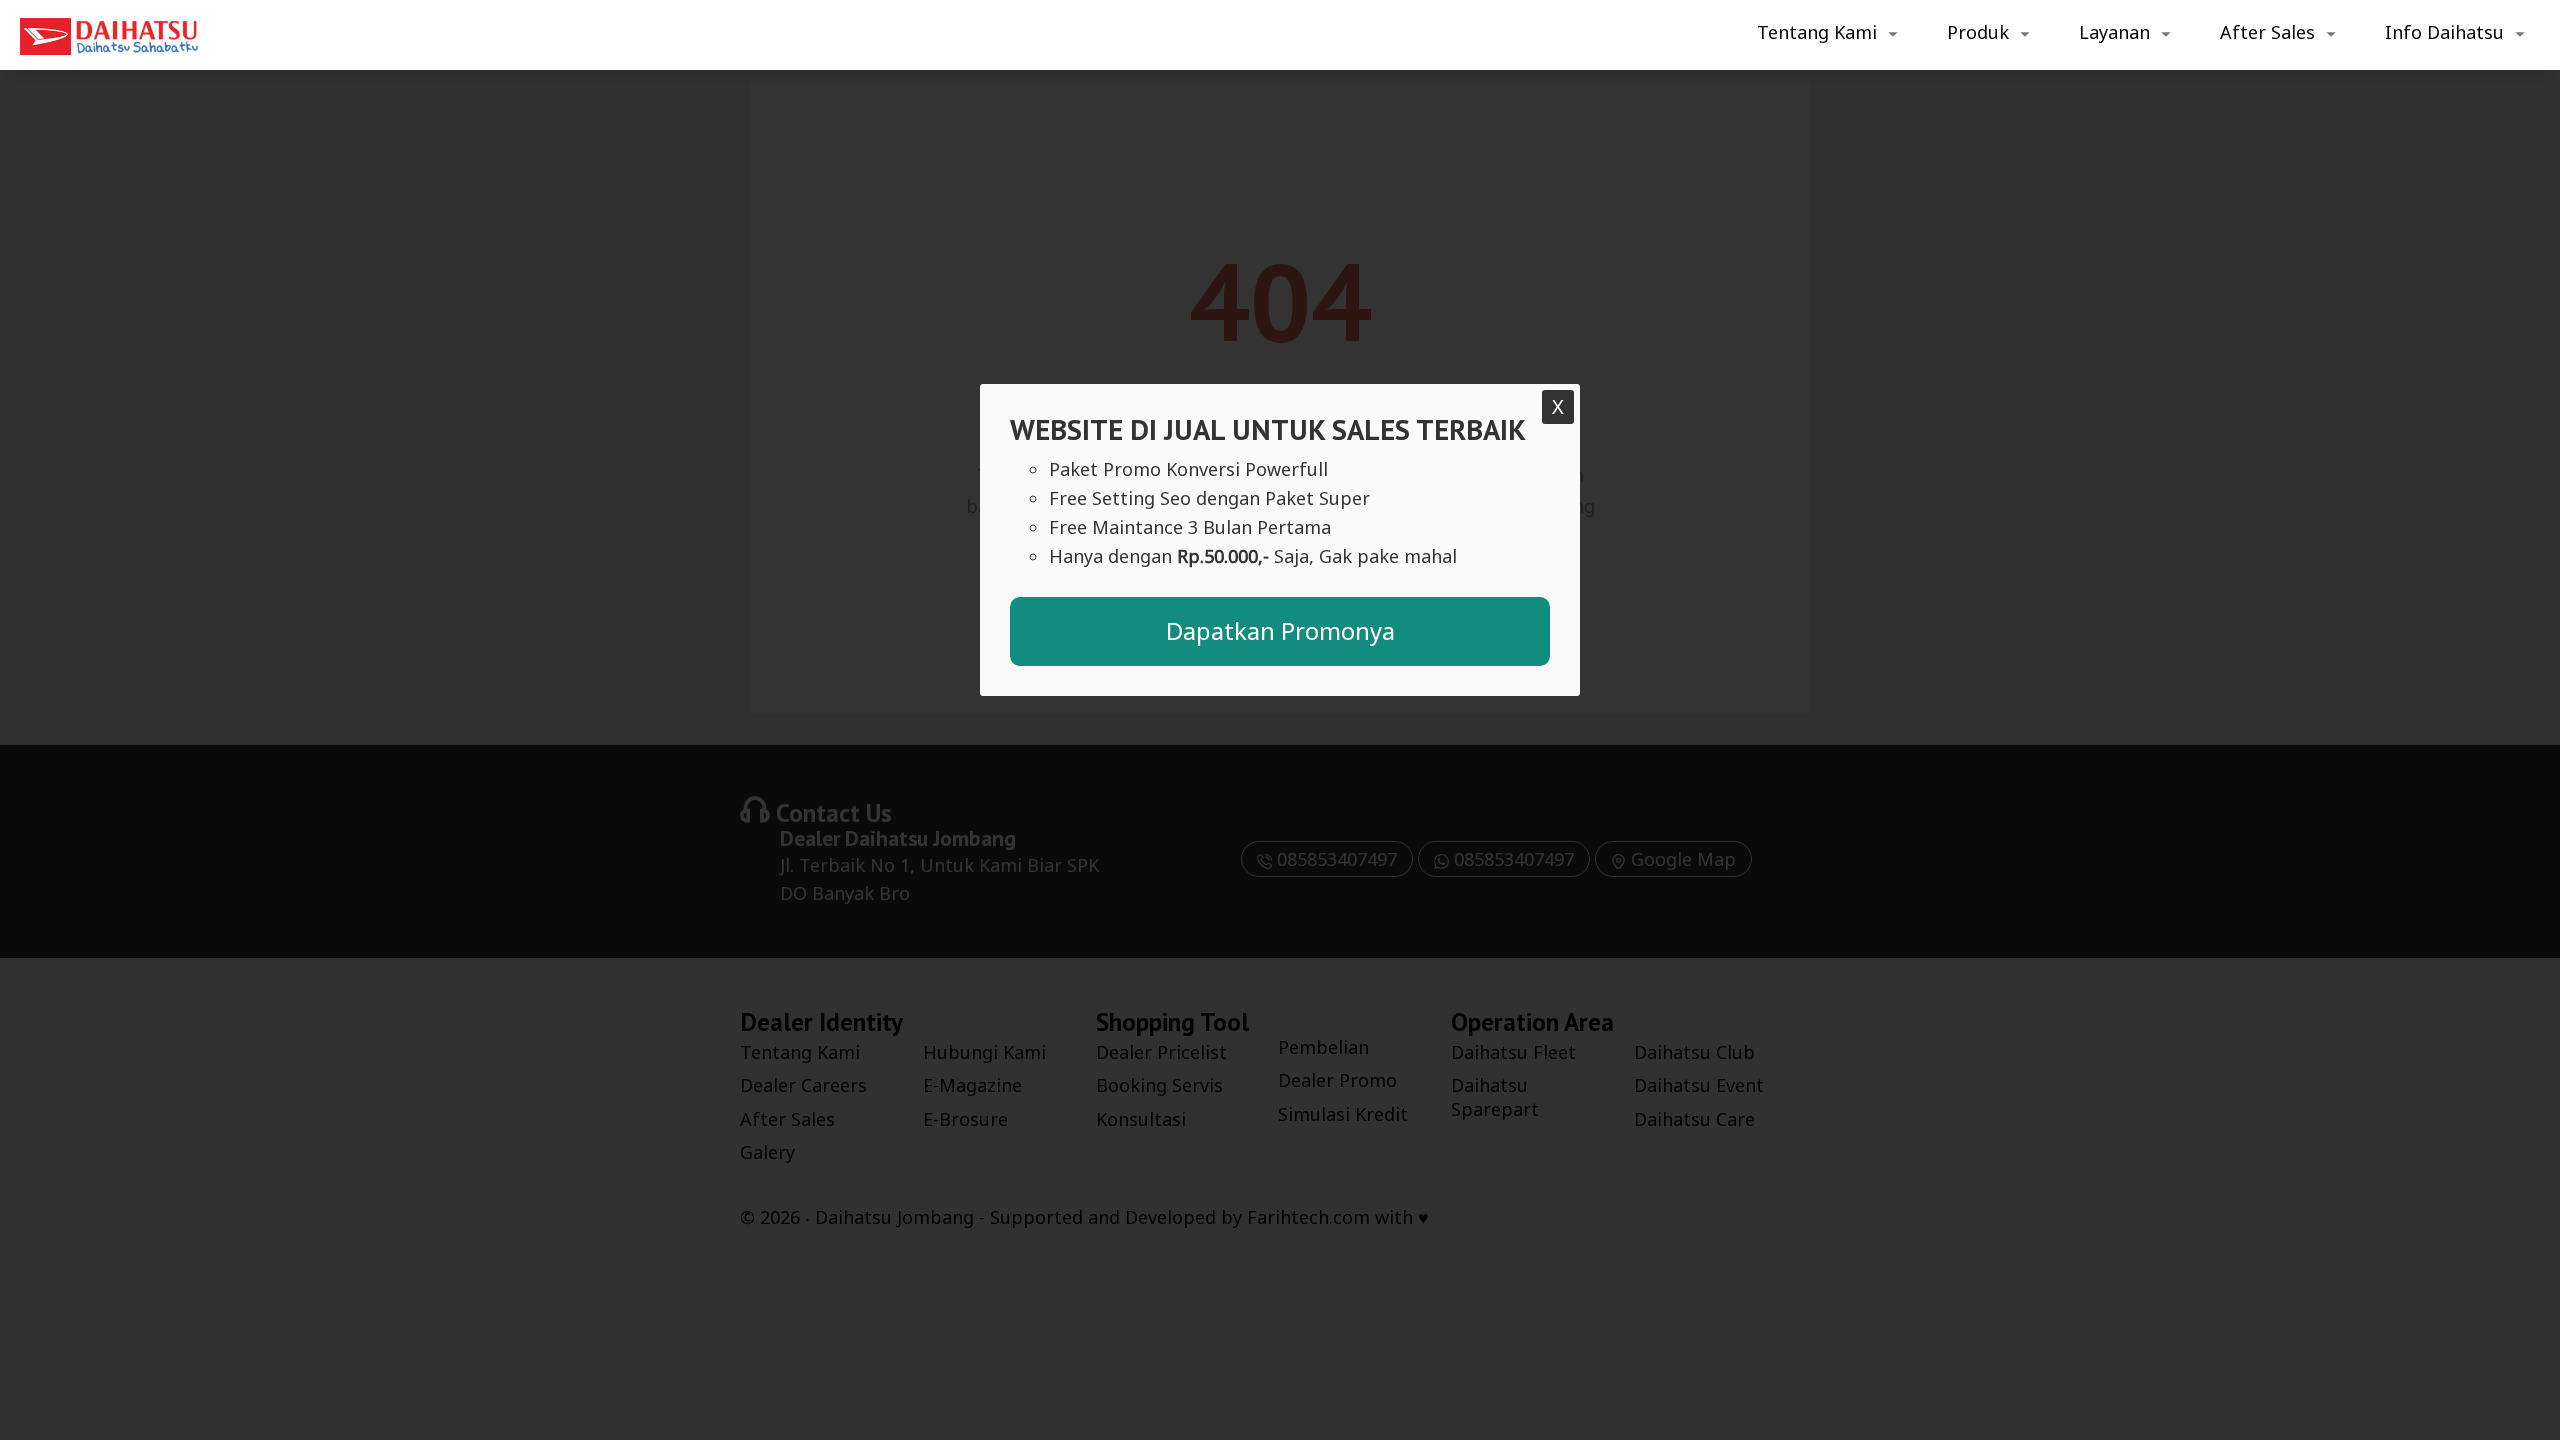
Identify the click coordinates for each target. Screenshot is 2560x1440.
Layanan (2114, 32)
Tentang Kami (1817, 32)
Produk (1978, 32)
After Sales (2267, 32)
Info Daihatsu (2444, 32)
